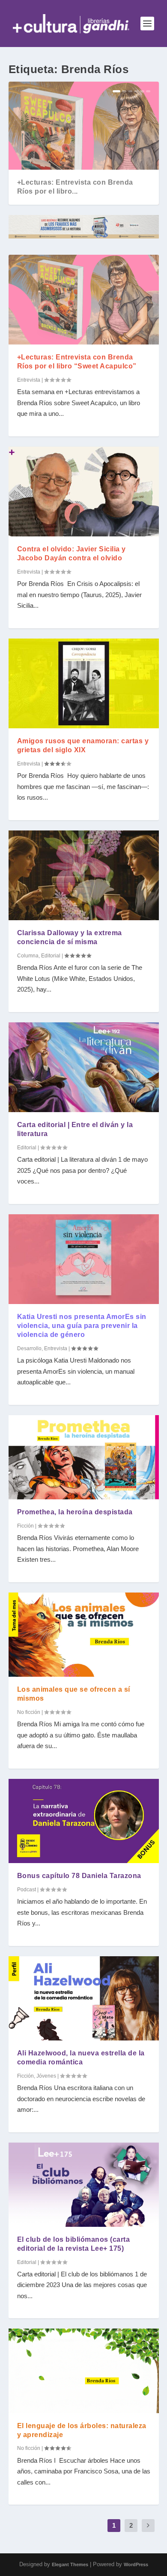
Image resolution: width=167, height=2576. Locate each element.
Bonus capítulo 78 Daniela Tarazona (79, 1876)
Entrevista (29, 380)
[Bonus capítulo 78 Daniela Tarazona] (84, 1821)
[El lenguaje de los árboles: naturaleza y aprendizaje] (84, 2371)
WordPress (136, 2564)
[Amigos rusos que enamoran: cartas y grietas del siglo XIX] (84, 683)
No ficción (29, 1712)
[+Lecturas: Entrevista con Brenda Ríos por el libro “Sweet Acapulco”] (84, 300)
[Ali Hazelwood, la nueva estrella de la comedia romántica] (84, 1998)
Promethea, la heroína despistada (75, 1512)
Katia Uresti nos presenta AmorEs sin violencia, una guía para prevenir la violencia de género (82, 1326)
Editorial (51, 956)
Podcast (27, 1890)
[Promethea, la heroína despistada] (84, 1457)
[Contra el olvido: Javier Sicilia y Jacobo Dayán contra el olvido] (84, 492)
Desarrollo (29, 1348)
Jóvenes (46, 2076)
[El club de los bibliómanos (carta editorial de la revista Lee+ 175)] (84, 2185)
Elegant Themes (70, 2564)
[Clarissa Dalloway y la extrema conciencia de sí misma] (84, 875)
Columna (28, 956)
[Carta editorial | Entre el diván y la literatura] (84, 1067)
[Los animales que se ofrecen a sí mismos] (84, 1635)
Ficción (25, 1526)
